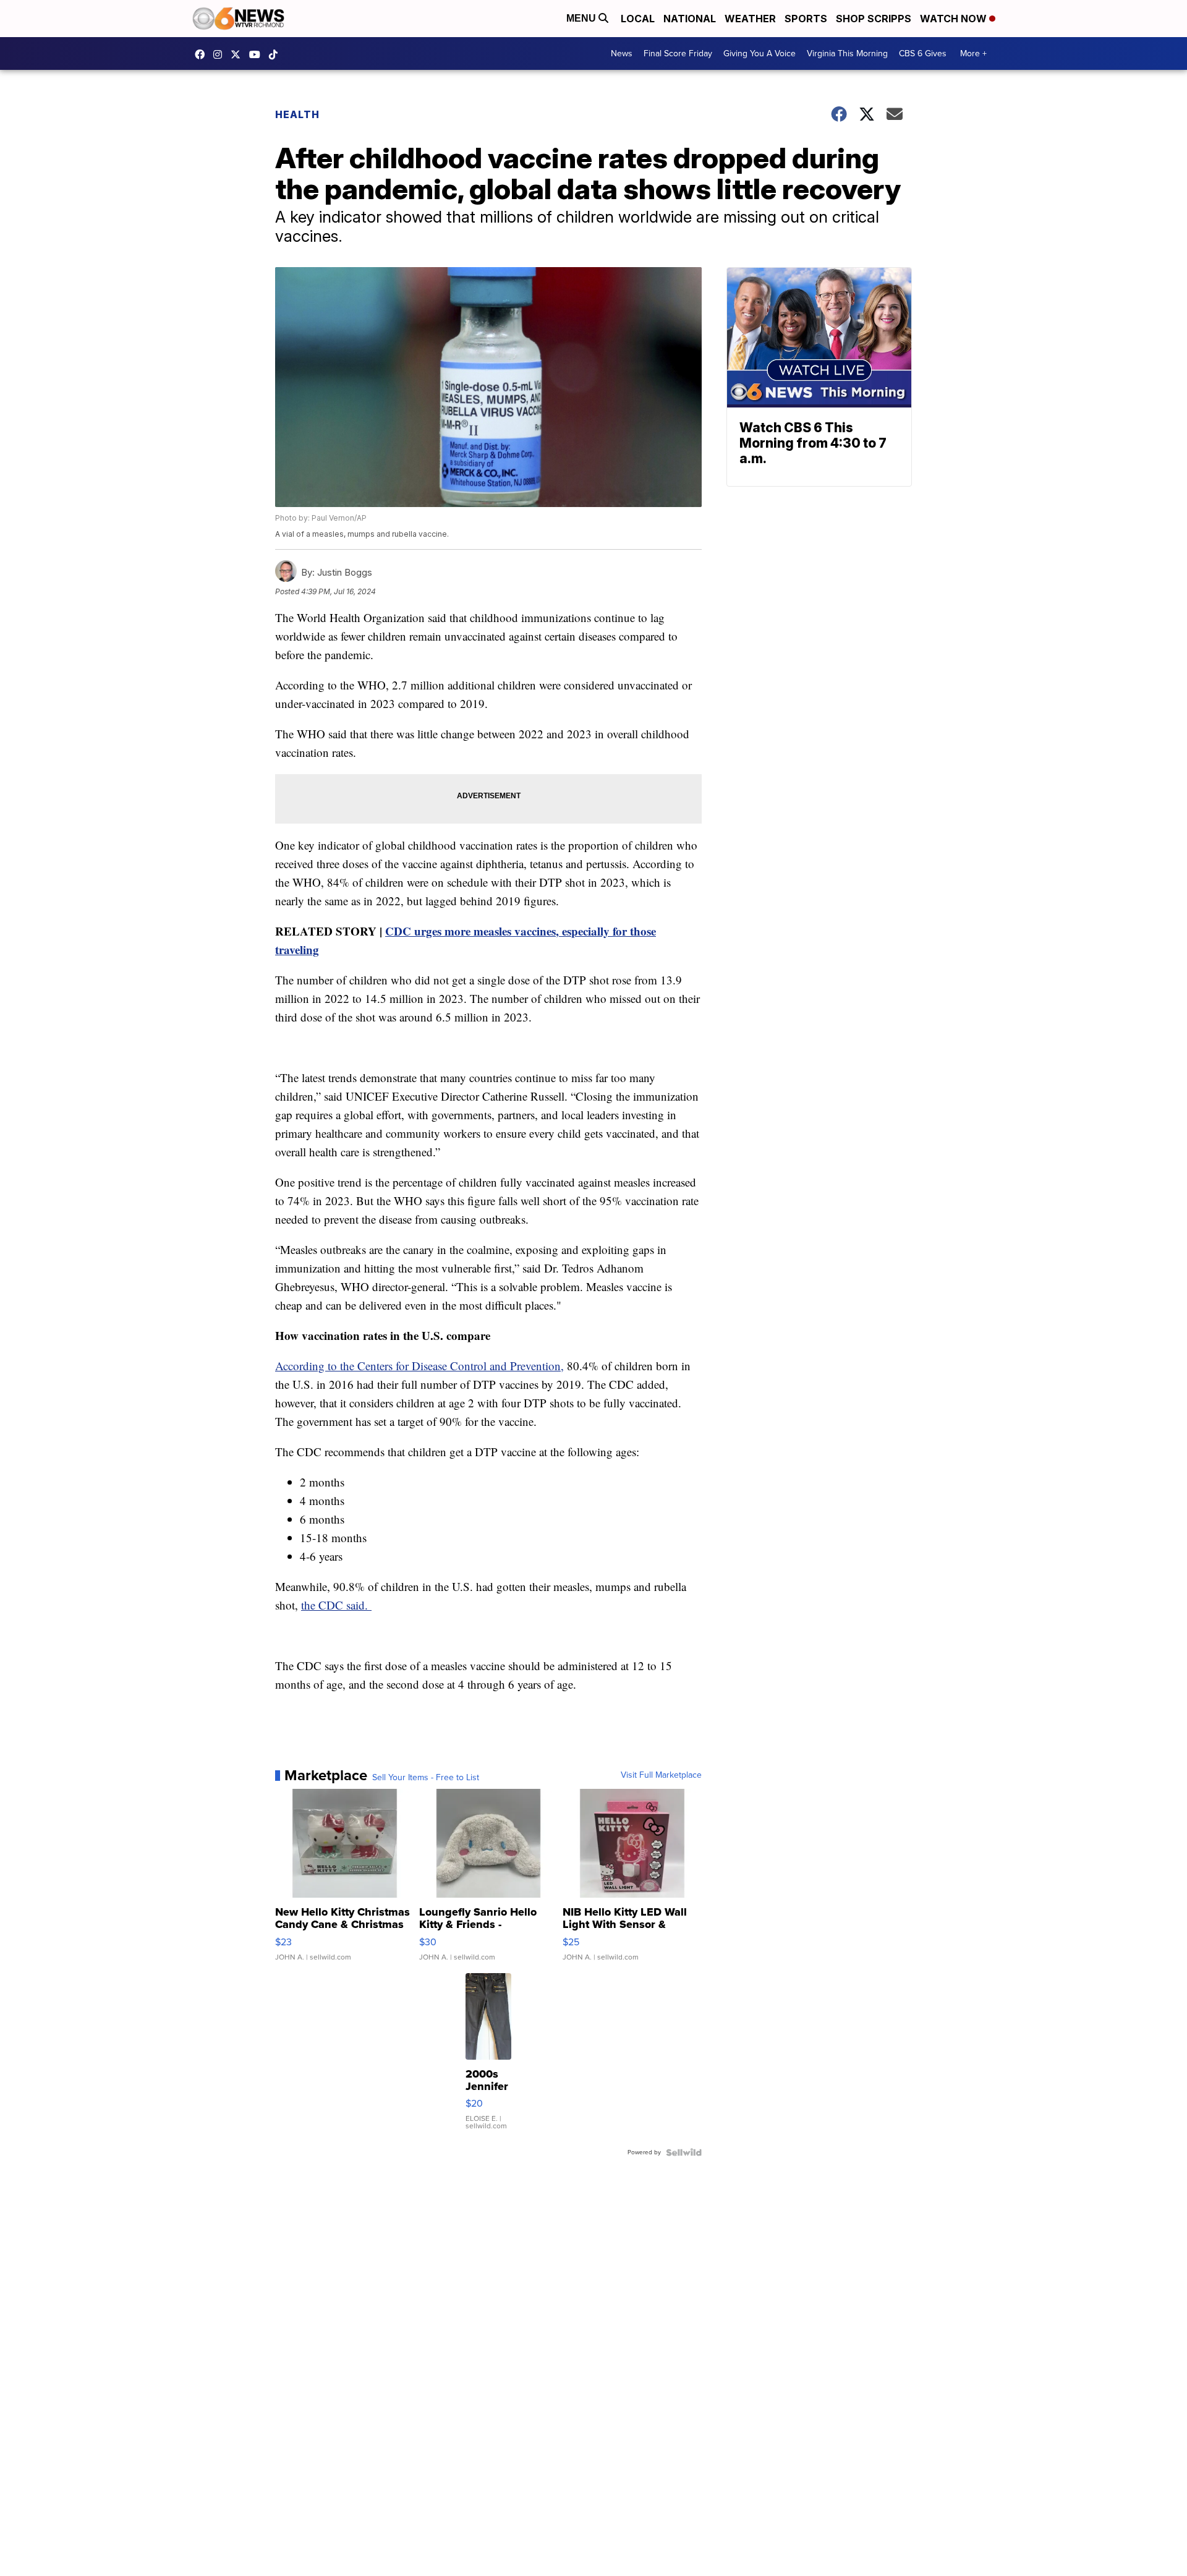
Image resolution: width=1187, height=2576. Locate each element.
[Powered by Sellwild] (684, 2152)
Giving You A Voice (759, 53)
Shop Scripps (874, 19)
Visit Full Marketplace (661, 1775)
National (690, 19)
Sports (806, 19)
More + (973, 53)
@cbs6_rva (276, 54)
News (622, 53)
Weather (750, 19)
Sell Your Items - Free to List (426, 1778)
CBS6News (203, 54)
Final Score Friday (678, 53)
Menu (582, 18)
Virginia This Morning (847, 53)
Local (638, 19)
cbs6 (221, 54)
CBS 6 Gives (923, 53)
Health (297, 114)
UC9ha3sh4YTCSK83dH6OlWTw (258, 54)
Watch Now (955, 19)
